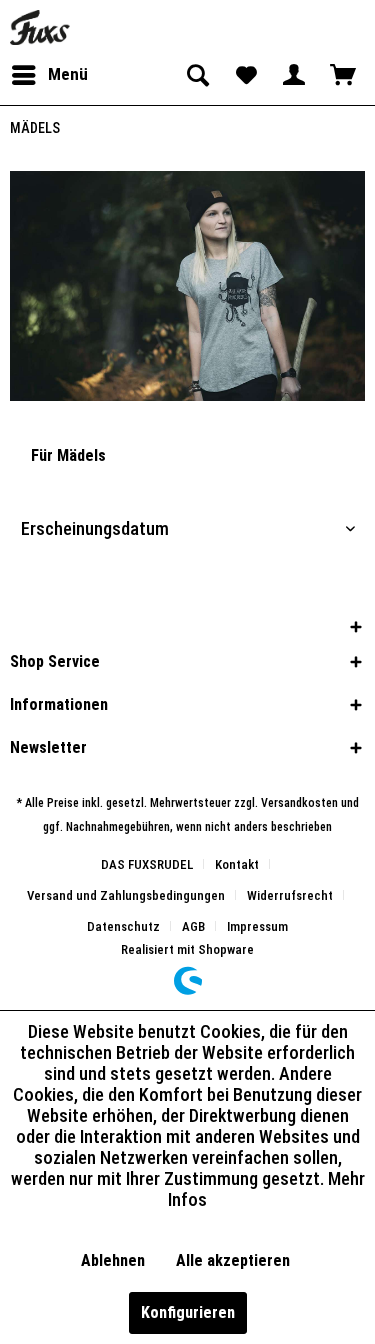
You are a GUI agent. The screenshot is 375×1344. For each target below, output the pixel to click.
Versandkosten (299, 803)
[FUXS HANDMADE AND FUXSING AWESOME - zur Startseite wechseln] (40, 27)
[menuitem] (49, 75)
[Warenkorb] (343, 75)
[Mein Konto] (294, 75)
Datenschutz (123, 926)
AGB (193, 926)
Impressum (257, 926)
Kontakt (237, 864)
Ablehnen (113, 1260)
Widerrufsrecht (290, 895)
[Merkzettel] (245, 75)
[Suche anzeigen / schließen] (196, 75)
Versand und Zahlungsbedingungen (126, 895)
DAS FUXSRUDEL (147, 864)
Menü (68, 74)
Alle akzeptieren (233, 1260)
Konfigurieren (188, 1312)
